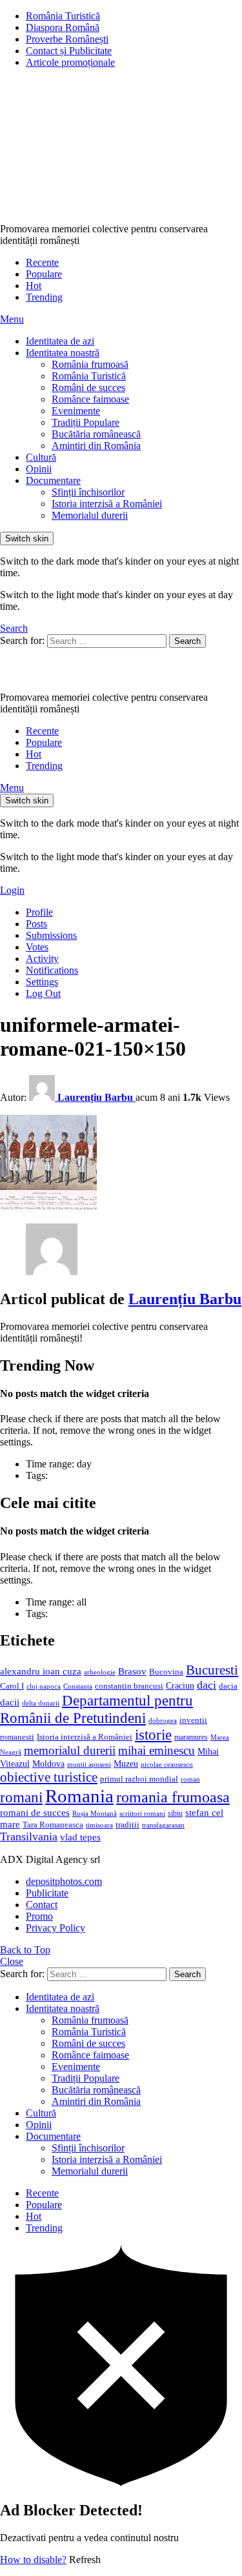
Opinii (39, 469)
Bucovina (166, 1672)
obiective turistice (49, 1777)
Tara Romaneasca (53, 1825)
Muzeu (126, 1764)
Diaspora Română (63, 27)
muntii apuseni (89, 1765)
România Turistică (63, 16)
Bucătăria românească (96, 434)
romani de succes (35, 1812)
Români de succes (88, 387)
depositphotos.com (64, 1881)
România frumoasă (90, 364)
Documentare (53, 480)
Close (12, 1961)
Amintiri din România (96, 446)
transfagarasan (163, 1825)
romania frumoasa (173, 1797)
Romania (79, 1796)
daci (207, 1685)
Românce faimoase (90, 399)
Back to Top (25, 1950)
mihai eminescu (156, 1750)
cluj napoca (44, 1686)
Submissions (51, 935)
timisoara (99, 1825)
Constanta (78, 1686)
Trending (44, 297)
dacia (228, 1686)
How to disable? (33, 2560)
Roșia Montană (95, 1813)
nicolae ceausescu (167, 1764)
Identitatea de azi (60, 341)
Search (187, 641)
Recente (42, 262)
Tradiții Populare (86, 422)
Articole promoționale (70, 62)
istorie (153, 1735)
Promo (39, 1916)
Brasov (132, 1671)
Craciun (180, 1686)
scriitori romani (142, 1814)
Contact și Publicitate (69, 51)
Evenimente (76, 411)
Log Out (43, 993)
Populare (44, 274)
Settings (42, 982)
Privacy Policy (55, 1928)
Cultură (41, 457)
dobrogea (163, 1721)
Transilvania (29, 1836)
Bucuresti (212, 1670)
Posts (36, 924)
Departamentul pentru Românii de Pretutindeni (96, 1709)
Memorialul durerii (90, 515)
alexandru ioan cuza (41, 1671)
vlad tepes (80, 1837)
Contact (42, 1905)
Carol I (12, 1686)
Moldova (48, 1764)
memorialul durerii (70, 1750)
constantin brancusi (129, 1686)
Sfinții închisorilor (88, 492)
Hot (34, 286)
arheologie (100, 1672)
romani (21, 1797)
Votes (37, 947)
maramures (191, 1737)
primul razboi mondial (139, 1779)
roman (190, 1779)
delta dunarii (41, 1703)
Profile (39, 912)
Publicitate (47, 1893)
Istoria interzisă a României (107, 504)
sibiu (175, 1813)
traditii (127, 1825)
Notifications (52, 970)
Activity (42, 959)
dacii (10, 1702)
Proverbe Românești (67, 39)
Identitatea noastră (63, 353)
